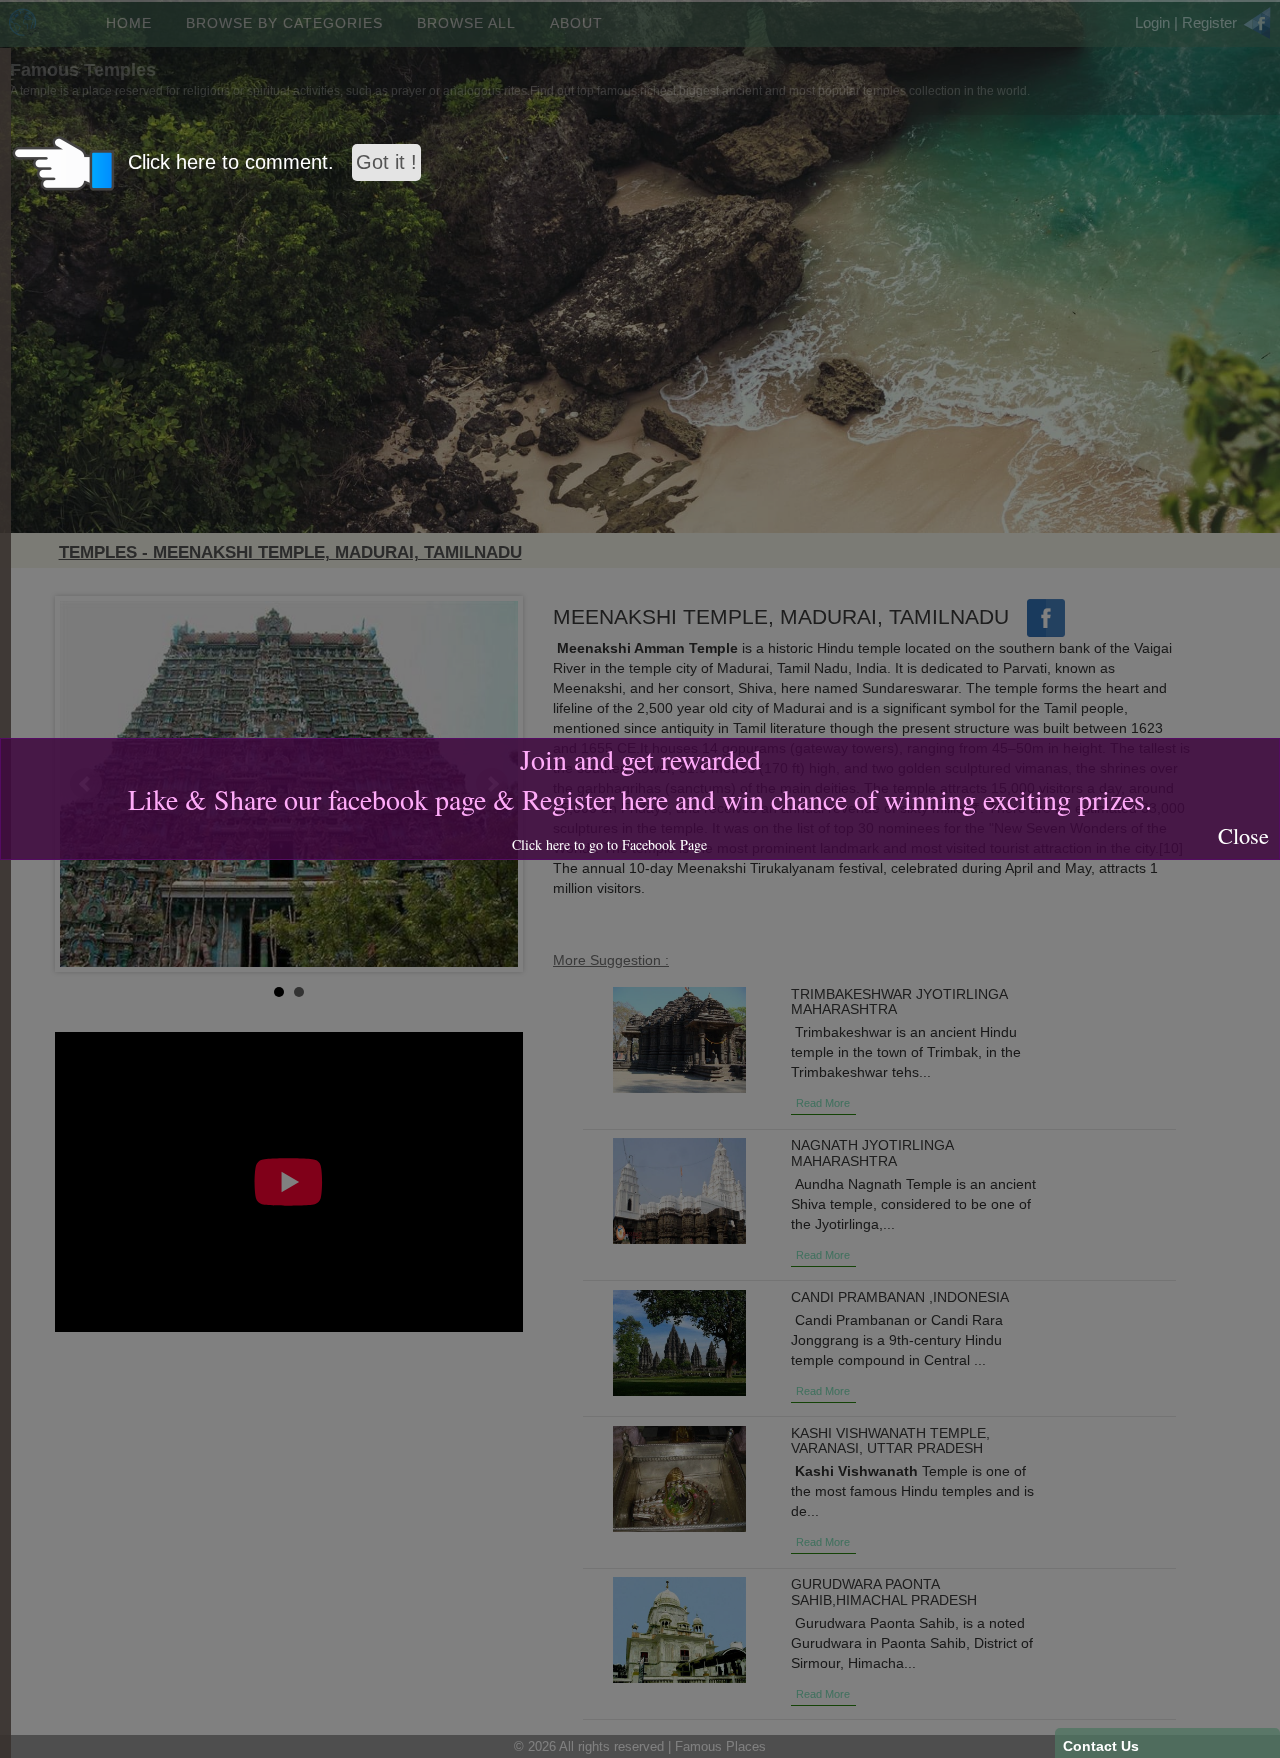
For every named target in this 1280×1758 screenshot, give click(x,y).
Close (1243, 835)
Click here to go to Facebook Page (609, 844)
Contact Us (1101, 1746)
